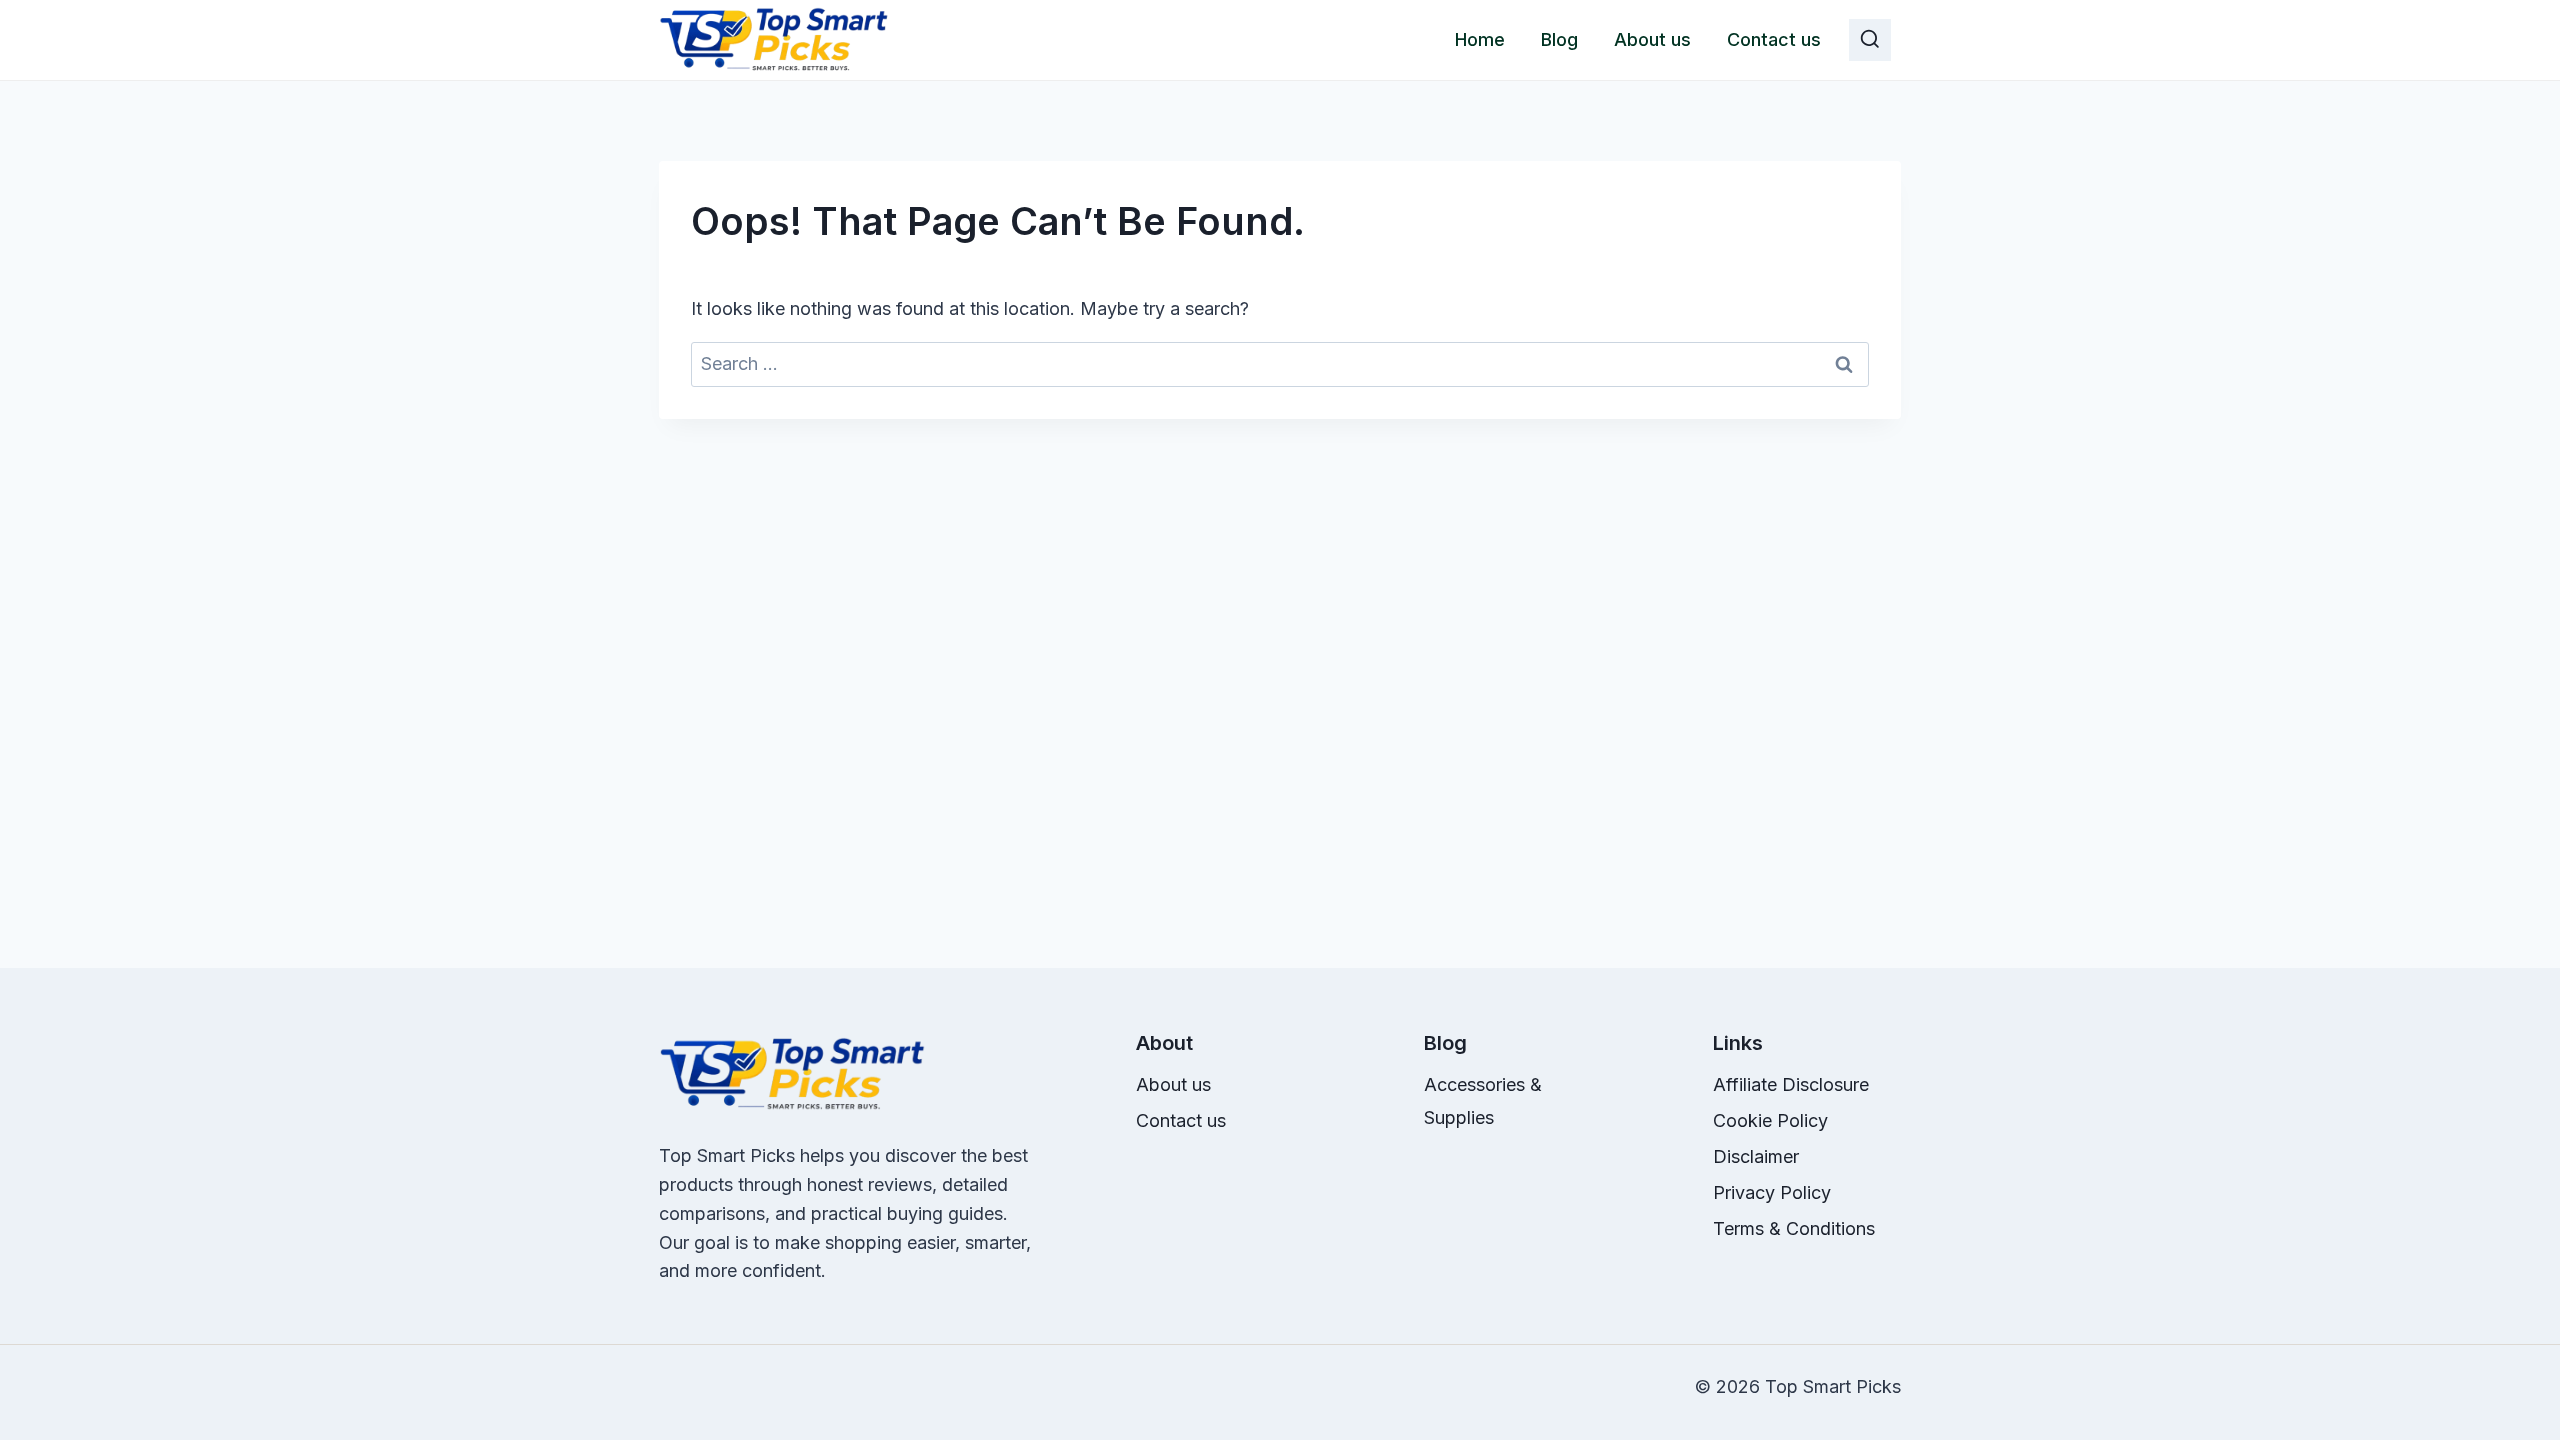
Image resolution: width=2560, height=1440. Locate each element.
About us (1652, 39)
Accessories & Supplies (1483, 1100)
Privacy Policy (1772, 1192)
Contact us (1774, 39)
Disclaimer (1756, 1156)
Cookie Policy (1770, 1120)
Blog (1559, 39)
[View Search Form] (1870, 40)
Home (1480, 39)
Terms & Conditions (1794, 1228)
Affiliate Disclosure (1791, 1084)
